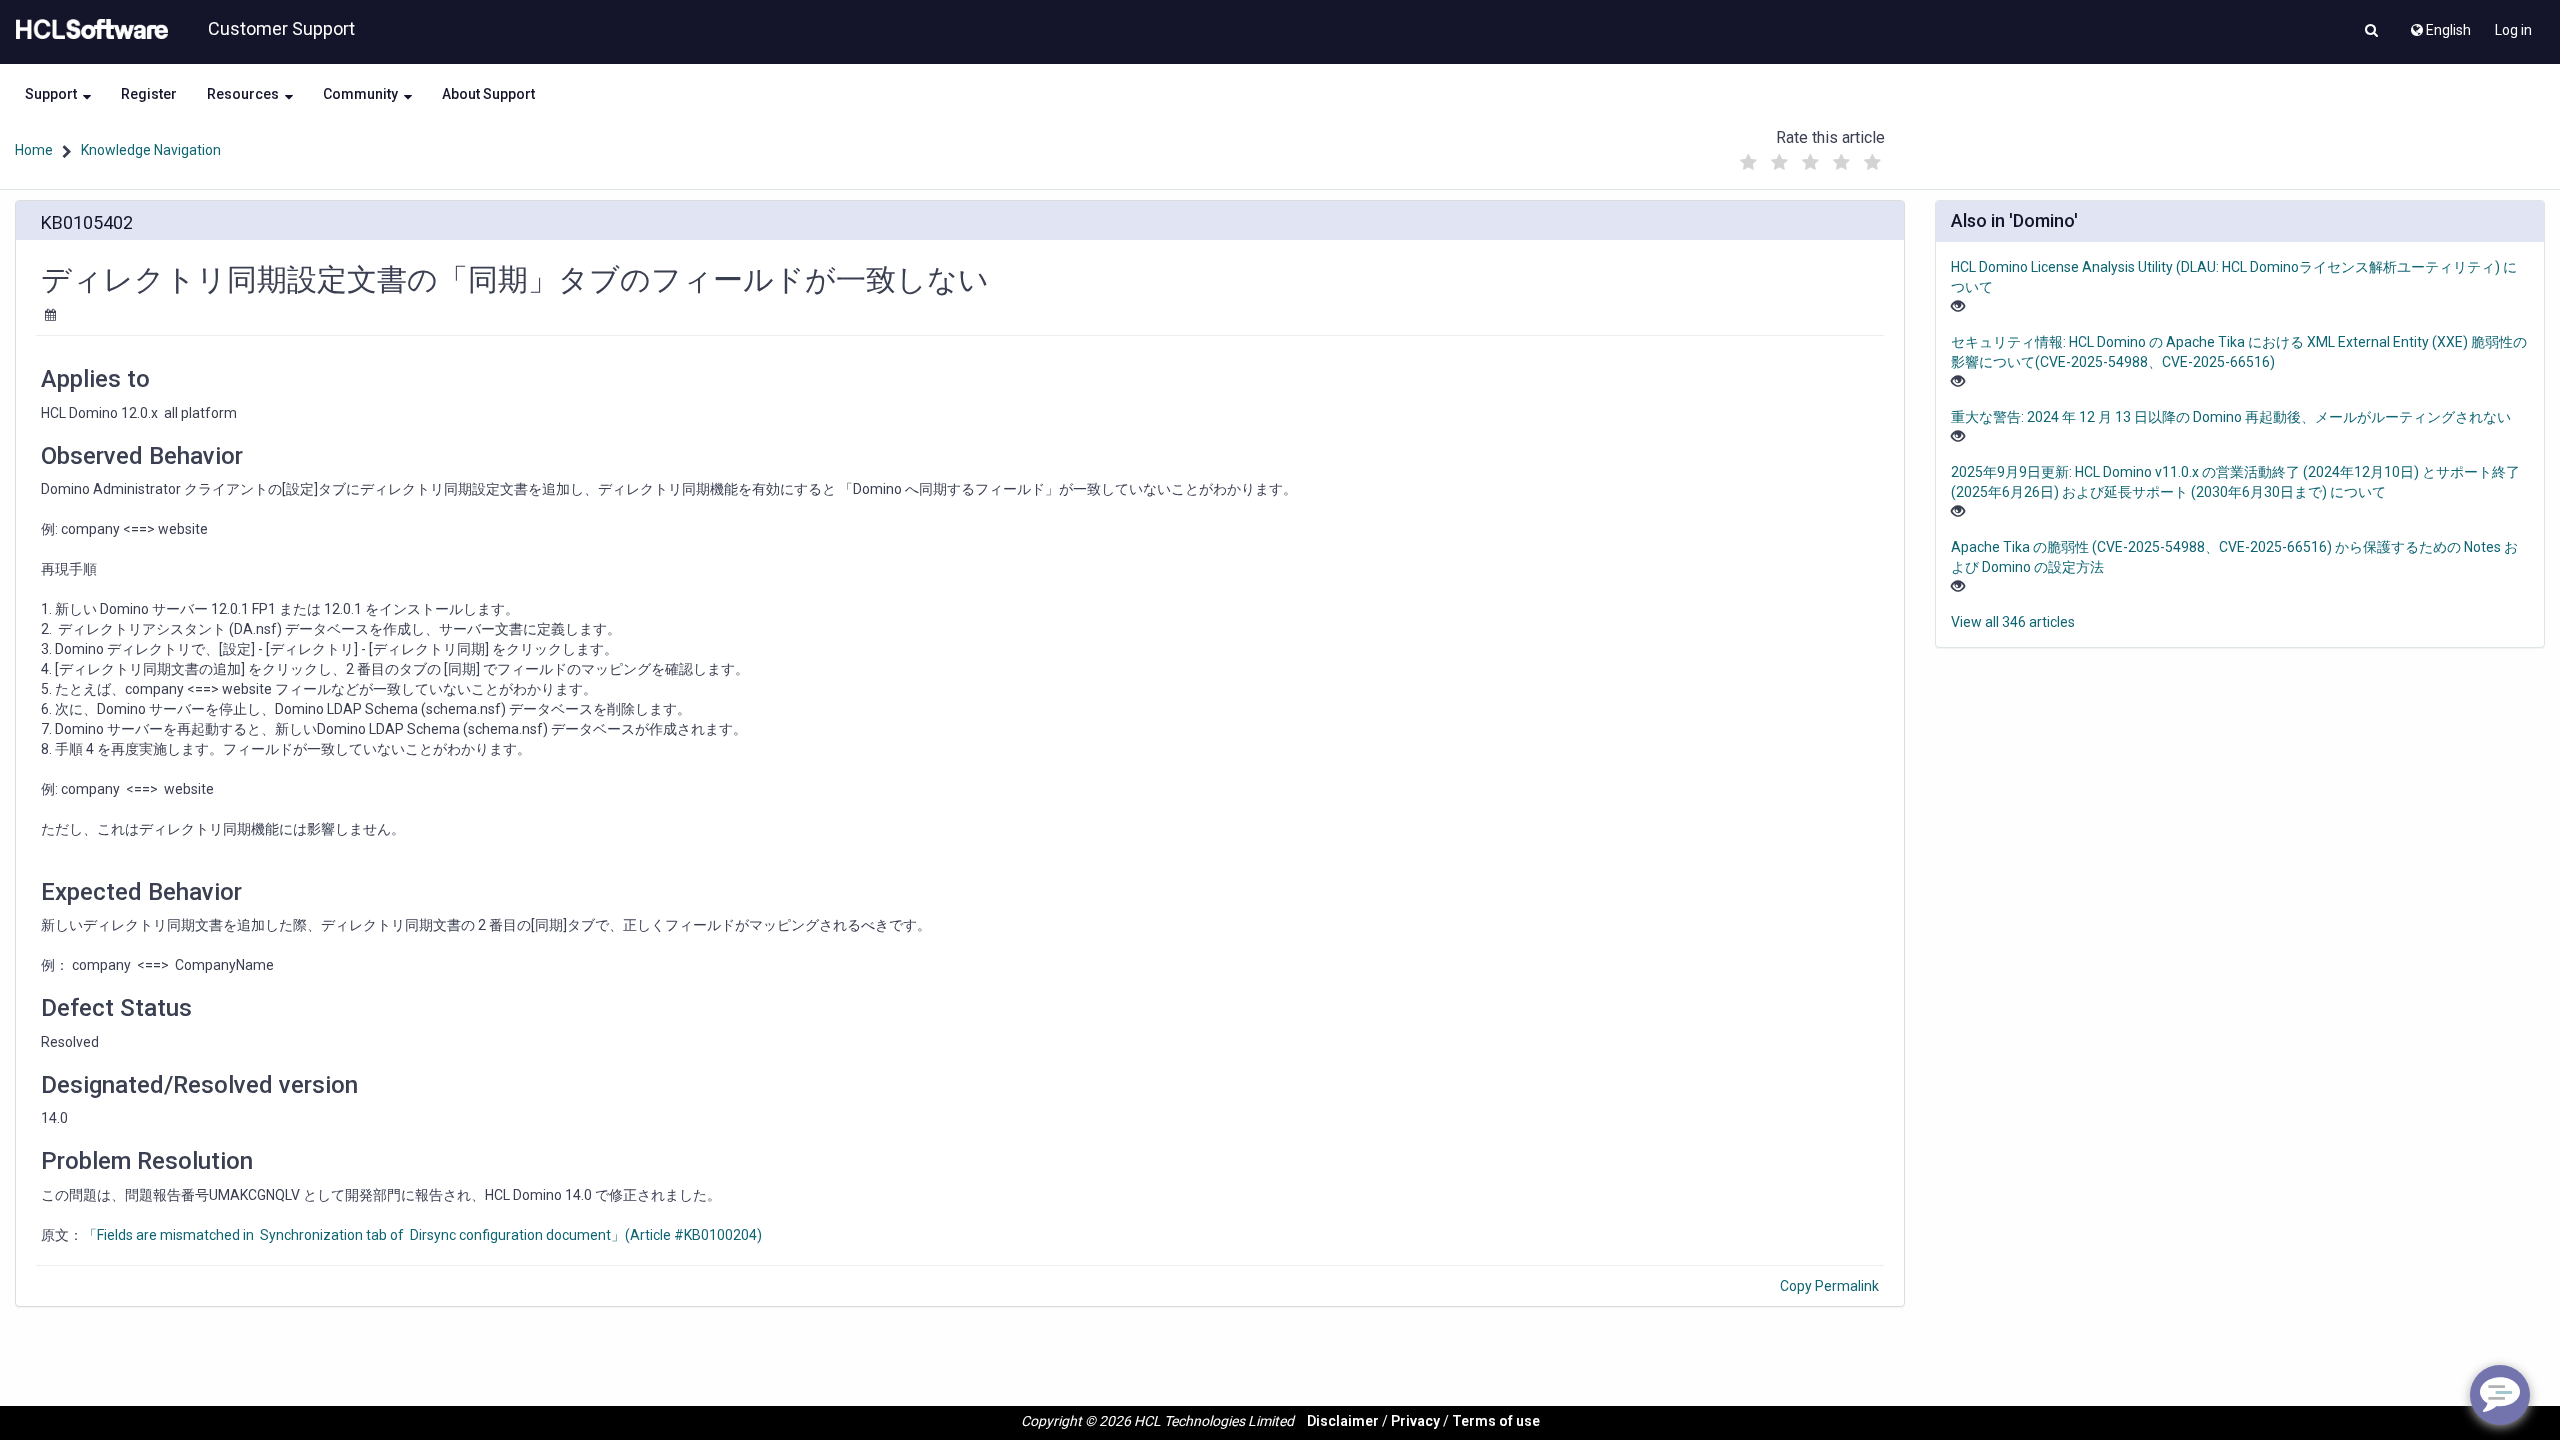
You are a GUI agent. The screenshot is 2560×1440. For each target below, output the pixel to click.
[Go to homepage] (88, 30)
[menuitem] (2439, 25)
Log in (2513, 30)
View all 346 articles (2013, 622)
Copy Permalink (1829, 1286)
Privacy (1415, 1421)
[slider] (1811, 157)
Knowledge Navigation (151, 150)
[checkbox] (1749, 163)
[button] (2371, 32)
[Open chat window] (2500, 1395)
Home (34, 150)
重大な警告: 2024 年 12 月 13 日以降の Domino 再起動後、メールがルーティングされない (2231, 417)
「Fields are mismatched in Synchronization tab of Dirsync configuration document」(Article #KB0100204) (422, 1235)
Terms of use (1496, 1421)
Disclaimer (1343, 1421)
